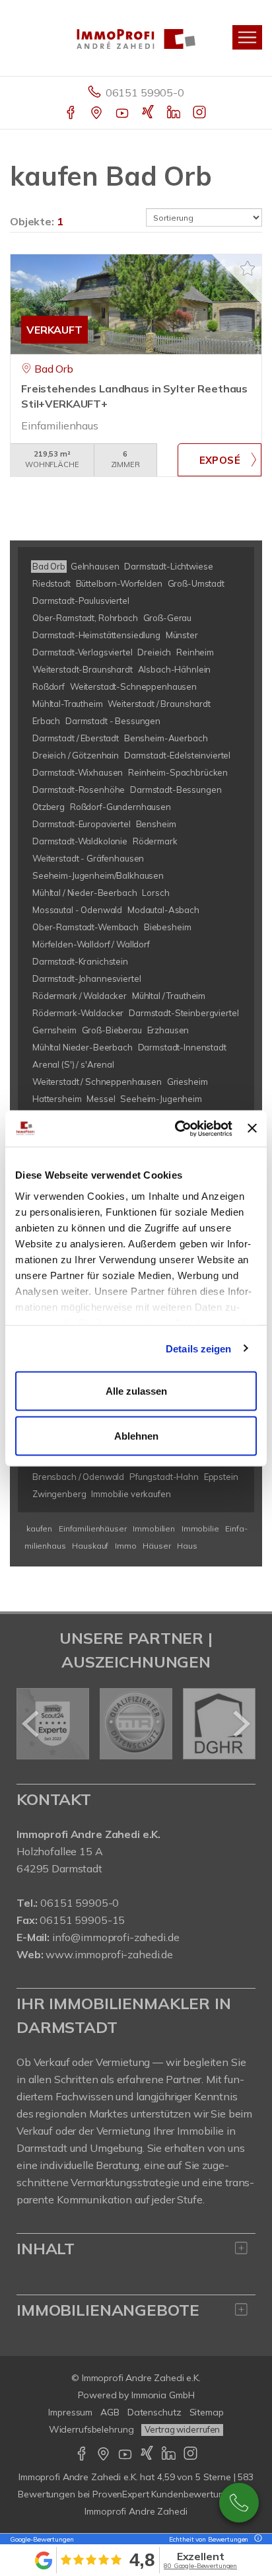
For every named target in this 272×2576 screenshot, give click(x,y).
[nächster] (241, 1724)
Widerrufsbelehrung (91, 2429)
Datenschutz (154, 2412)
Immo (125, 1546)
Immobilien (154, 1528)
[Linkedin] (175, 114)
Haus (187, 1546)
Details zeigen (198, 1348)
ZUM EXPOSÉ (220, 460)
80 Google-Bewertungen (200, 2566)
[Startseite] (136, 38)
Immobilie (200, 1528)
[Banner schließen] (252, 1128)
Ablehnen (136, 1435)
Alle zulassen (136, 1391)
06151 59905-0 (145, 92)
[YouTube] (123, 114)
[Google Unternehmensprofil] (97, 114)
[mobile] (247, 37)
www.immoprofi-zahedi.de (109, 1954)
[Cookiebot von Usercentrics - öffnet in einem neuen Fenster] (176, 1128)
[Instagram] (200, 114)
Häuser (156, 1546)
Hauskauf (90, 1546)
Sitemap (207, 2412)
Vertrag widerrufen (182, 2429)
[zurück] (31, 1724)
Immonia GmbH (163, 2395)
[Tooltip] (256, 2539)
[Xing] (149, 114)
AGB (110, 2412)
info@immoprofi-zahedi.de (116, 1937)
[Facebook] (72, 114)
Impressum (70, 2412)
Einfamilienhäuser (93, 1528)
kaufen (39, 1528)
